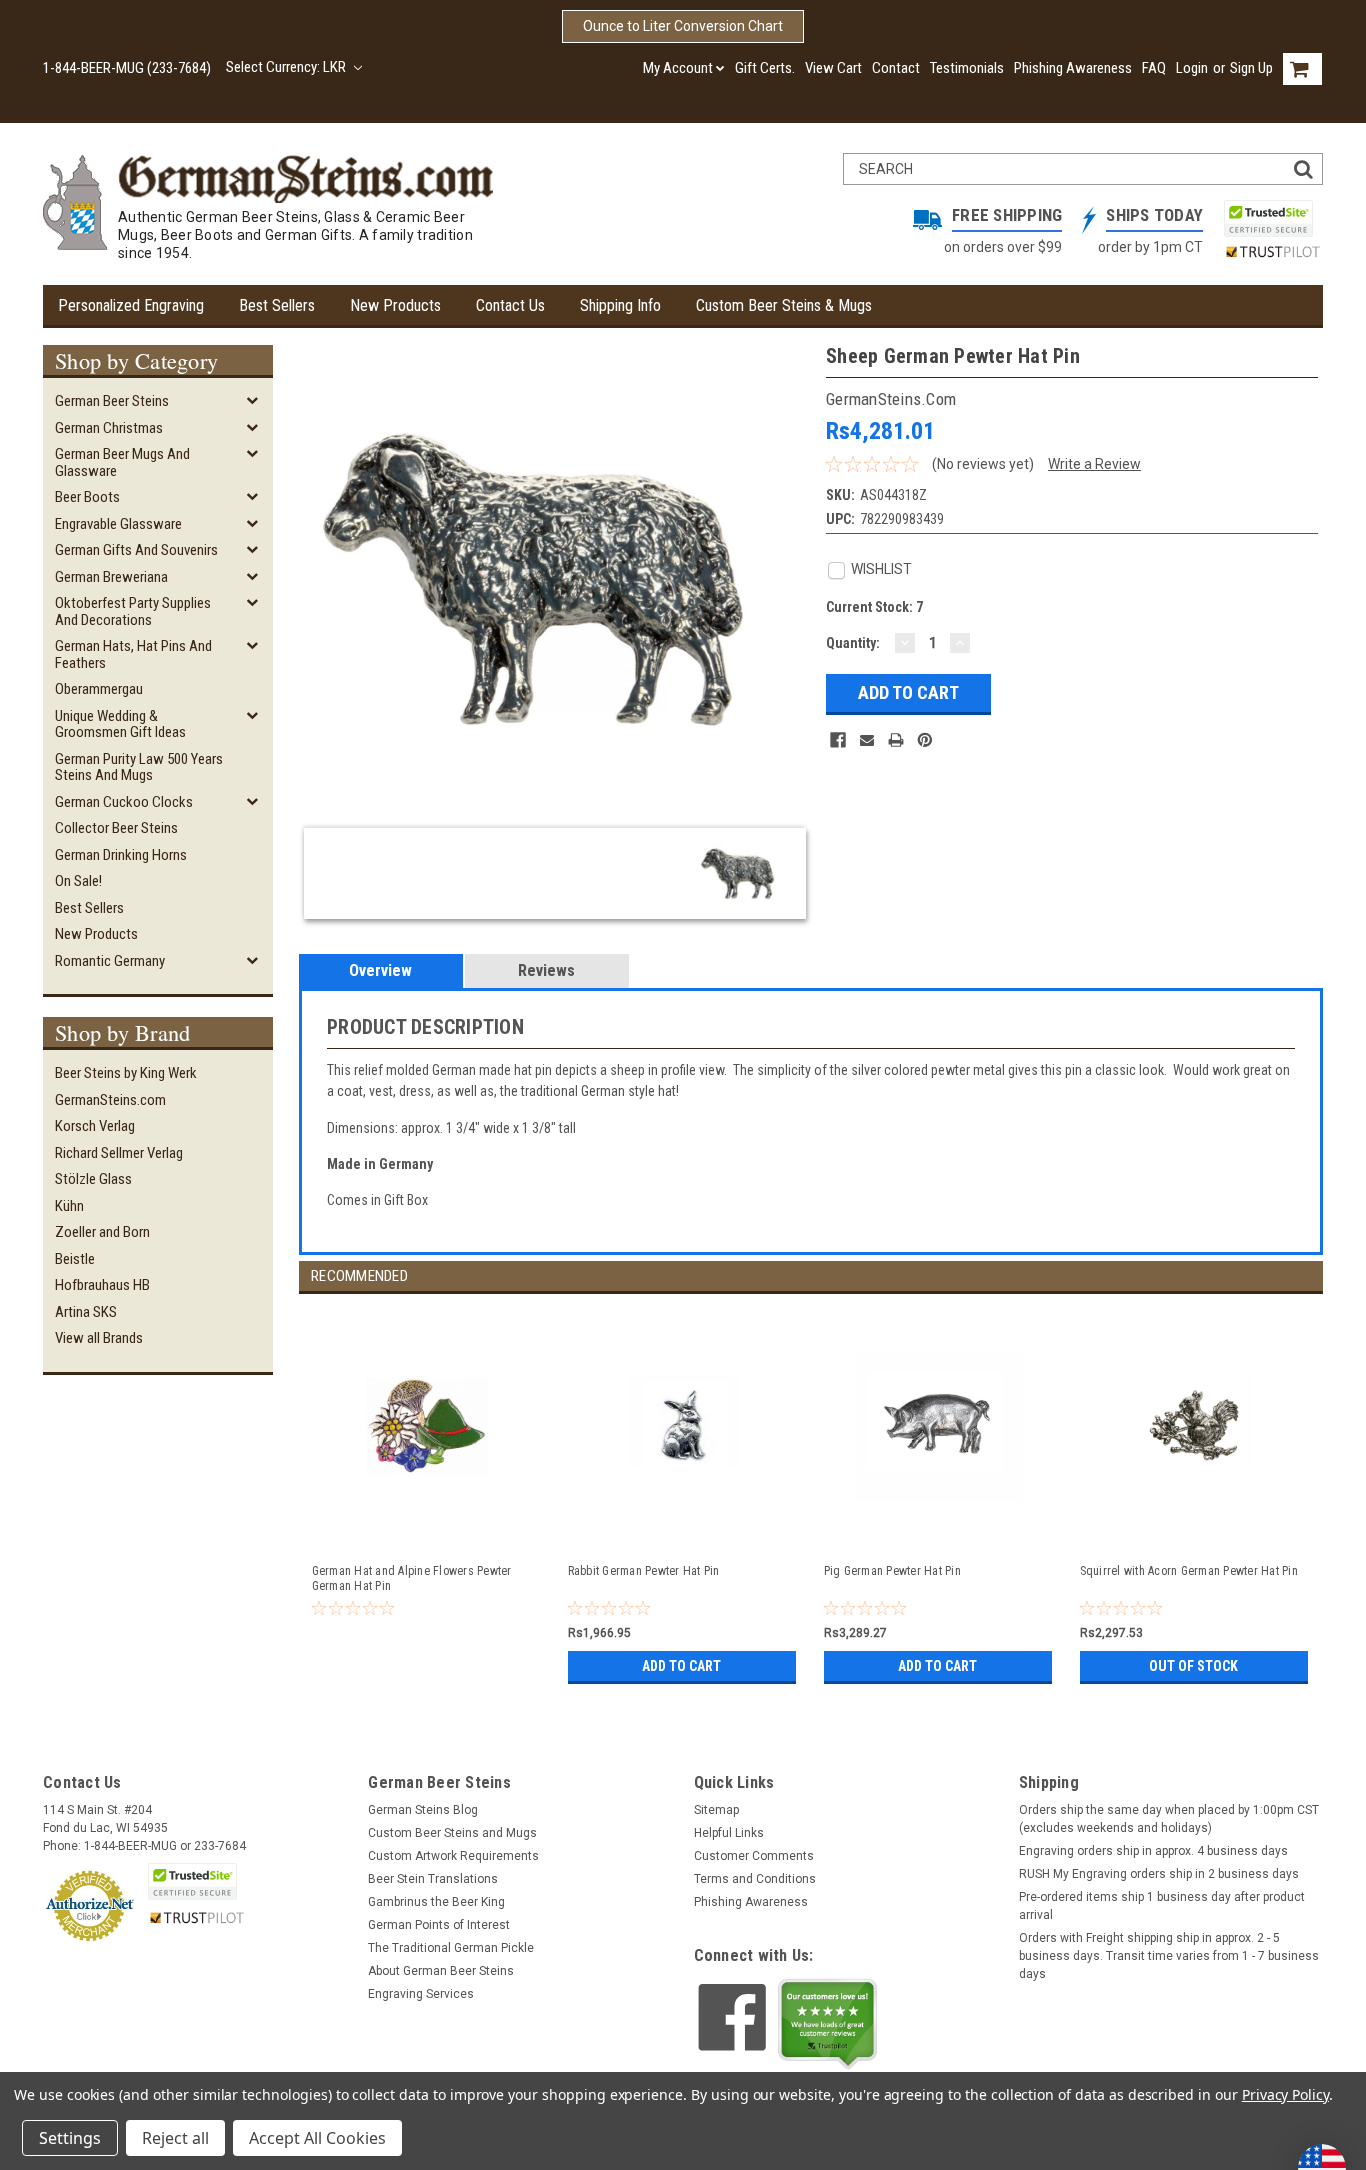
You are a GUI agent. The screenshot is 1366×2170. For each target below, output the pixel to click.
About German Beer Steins (441, 1971)
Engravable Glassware (118, 524)
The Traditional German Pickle (451, 1948)
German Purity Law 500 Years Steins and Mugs (139, 767)
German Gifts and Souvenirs (136, 550)
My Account (678, 68)
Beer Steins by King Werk (126, 1073)
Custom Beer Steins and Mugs (452, 1833)
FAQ (1154, 68)
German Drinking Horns (121, 855)
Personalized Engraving (131, 305)
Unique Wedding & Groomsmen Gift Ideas (120, 724)
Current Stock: (874, 607)
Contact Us (510, 305)
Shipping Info (620, 305)
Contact (896, 68)
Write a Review (1094, 464)
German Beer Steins (112, 401)
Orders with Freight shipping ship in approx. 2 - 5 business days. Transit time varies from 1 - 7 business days (1169, 1956)
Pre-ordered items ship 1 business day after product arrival (1162, 1906)
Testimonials (967, 68)
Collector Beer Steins (116, 828)
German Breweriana (111, 577)
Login (1192, 68)
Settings (70, 2138)
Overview (380, 970)
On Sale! (78, 881)
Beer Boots (87, 497)
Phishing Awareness (1073, 68)
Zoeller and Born (102, 1232)
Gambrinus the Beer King (436, 1902)
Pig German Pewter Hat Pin (892, 1571)
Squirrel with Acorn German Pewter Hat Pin (1189, 1571)
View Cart (833, 68)
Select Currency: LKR (287, 67)
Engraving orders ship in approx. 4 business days (1153, 1851)
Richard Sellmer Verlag (119, 1153)
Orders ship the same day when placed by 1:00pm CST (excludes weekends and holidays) (1169, 1819)
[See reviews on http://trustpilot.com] (828, 2024)
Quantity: (853, 643)
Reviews (546, 970)
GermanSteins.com (110, 1100)
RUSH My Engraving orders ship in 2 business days (1159, 1874)
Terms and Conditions (755, 1879)
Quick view (428, 1527)
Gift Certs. (765, 68)
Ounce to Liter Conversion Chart (683, 26)
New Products (395, 305)
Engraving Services (421, 1994)
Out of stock (1193, 1666)
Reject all (175, 2138)
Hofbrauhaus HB (102, 1285)
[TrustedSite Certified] (1268, 218)
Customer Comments (754, 1856)
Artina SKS (86, 1312)
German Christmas (109, 428)
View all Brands (99, 1338)
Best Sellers (277, 305)
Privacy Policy (1285, 2094)
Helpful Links (729, 1833)
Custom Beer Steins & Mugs (784, 305)
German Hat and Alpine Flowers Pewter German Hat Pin (412, 1578)
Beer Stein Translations (433, 1879)
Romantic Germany (110, 961)
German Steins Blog (423, 1810)
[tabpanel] (427, 1491)
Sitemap (716, 1810)
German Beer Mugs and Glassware (122, 462)
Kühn (69, 1206)
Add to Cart (681, 1666)
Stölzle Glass (93, 1179)
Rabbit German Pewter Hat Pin (644, 1571)
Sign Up (1251, 68)
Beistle (75, 1259)
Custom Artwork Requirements (453, 1856)
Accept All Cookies (317, 2138)
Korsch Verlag (95, 1126)
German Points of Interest (439, 1925)
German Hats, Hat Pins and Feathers (133, 654)
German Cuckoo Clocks (124, 802)
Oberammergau (99, 689)
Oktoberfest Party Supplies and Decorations (133, 611)
